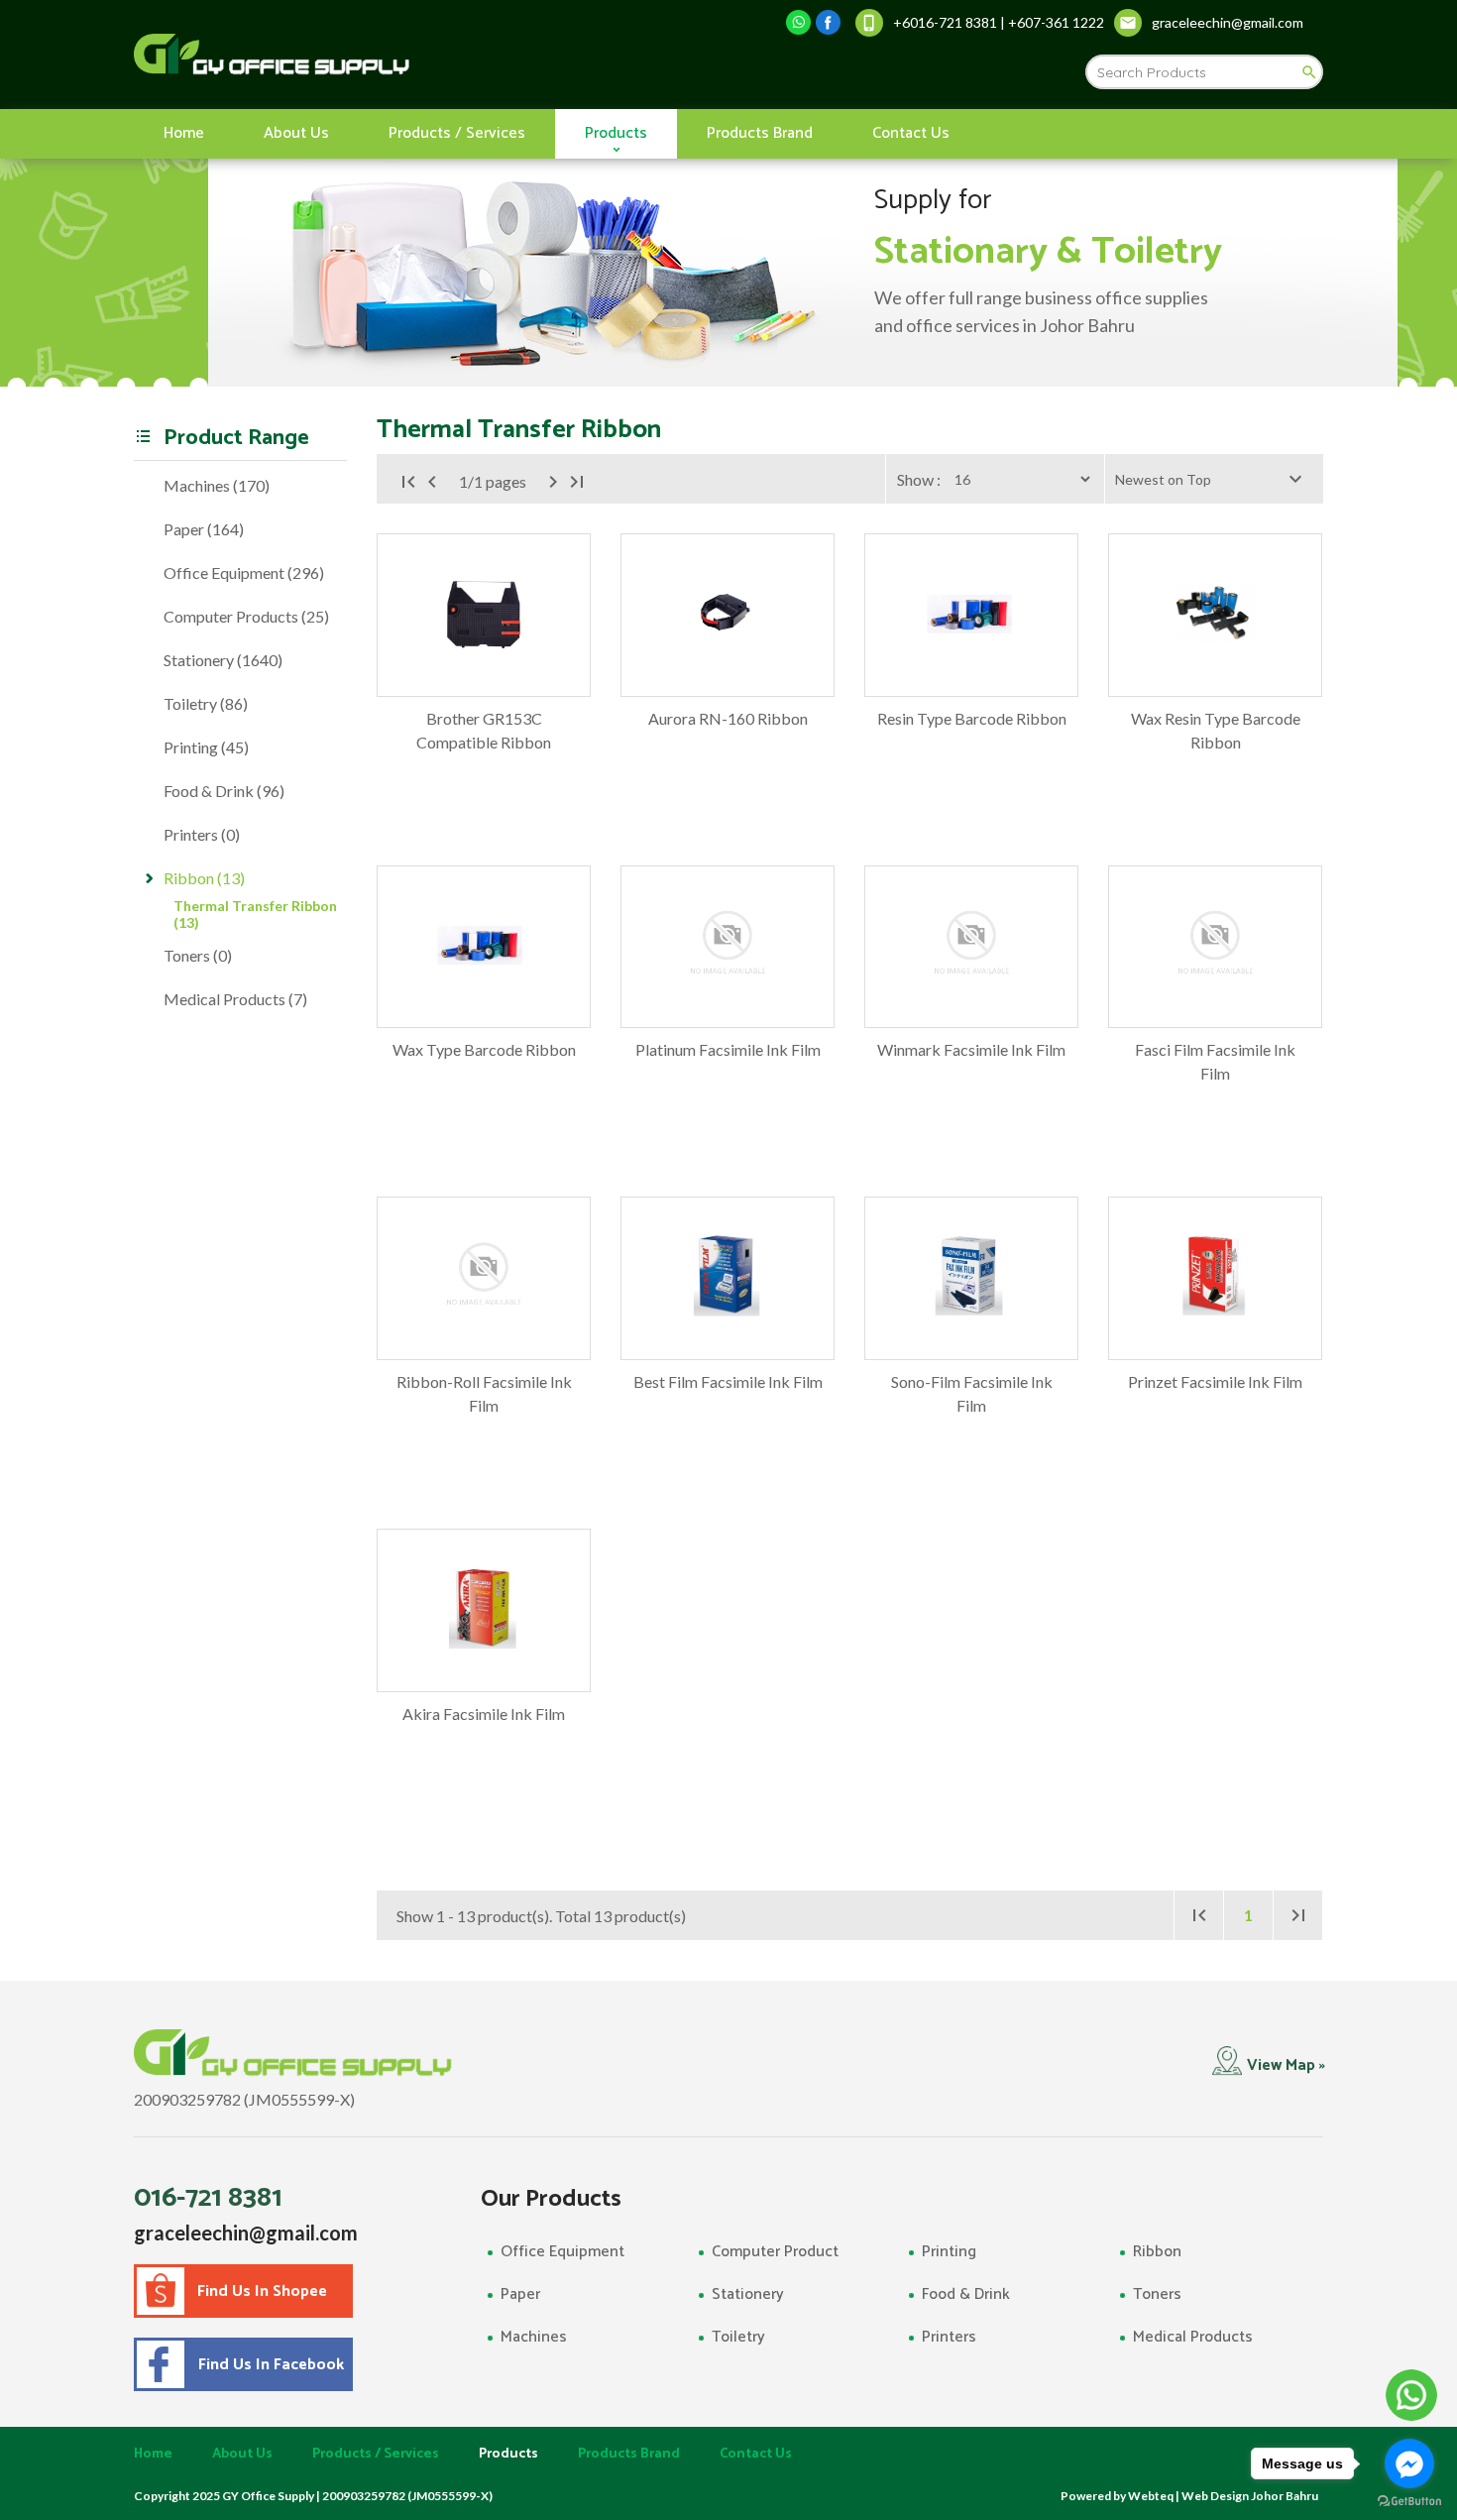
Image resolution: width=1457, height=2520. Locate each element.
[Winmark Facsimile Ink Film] (971, 947)
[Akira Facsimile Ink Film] (484, 1610)
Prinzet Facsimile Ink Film (1215, 1381)
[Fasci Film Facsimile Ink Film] (1215, 947)
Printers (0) (202, 834)
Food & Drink (966, 2294)
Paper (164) (204, 529)
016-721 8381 (208, 2198)
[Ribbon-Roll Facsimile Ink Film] (484, 1278)
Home (184, 133)
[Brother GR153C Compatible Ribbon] (484, 615)
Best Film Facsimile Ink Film (728, 1381)
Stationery (748, 2294)
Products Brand (760, 133)
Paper (520, 2294)
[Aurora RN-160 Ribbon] (728, 615)
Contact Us (911, 133)
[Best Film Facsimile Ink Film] (728, 1278)
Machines (534, 2337)
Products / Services (457, 133)
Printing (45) (206, 747)
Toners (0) (198, 955)
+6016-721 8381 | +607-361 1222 (999, 22)
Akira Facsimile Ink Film (484, 1714)
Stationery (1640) (223, 660)
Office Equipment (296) (244, 573)
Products (616, 133)
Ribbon (1157, 2252)
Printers (949, 2337)
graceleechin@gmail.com (246, 2233)
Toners (1157, 2294)
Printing (949, 2252)
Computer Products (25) (246, 616)
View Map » (1286, 2065)
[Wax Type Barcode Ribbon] (484, 947)
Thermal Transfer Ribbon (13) (255, 914)
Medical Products (1193, 2337)
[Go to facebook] (1409, 2463)
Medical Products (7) (235, 999)
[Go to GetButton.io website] (1409, 2501)
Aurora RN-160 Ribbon (728, 718)
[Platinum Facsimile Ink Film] (728, 947)
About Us (296, 133)
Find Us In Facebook (267, 2365)
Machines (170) (217, 485)
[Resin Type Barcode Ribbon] (971, 615)
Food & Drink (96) (224, 791)
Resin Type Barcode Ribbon (972, 718)
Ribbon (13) (204, 878)
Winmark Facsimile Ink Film (971, 1049)
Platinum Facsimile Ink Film (728, 1049)
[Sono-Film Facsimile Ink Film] (971, 1278)
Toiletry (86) (206, 703)
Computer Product (775, 2252)
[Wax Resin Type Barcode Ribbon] (1215, 615)
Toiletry (738, 2337)
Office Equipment (562, 2252)
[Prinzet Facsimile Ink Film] (1215, 1278)
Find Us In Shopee (262, 2291)
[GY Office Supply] (376, 55)
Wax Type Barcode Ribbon (484, 1049)
